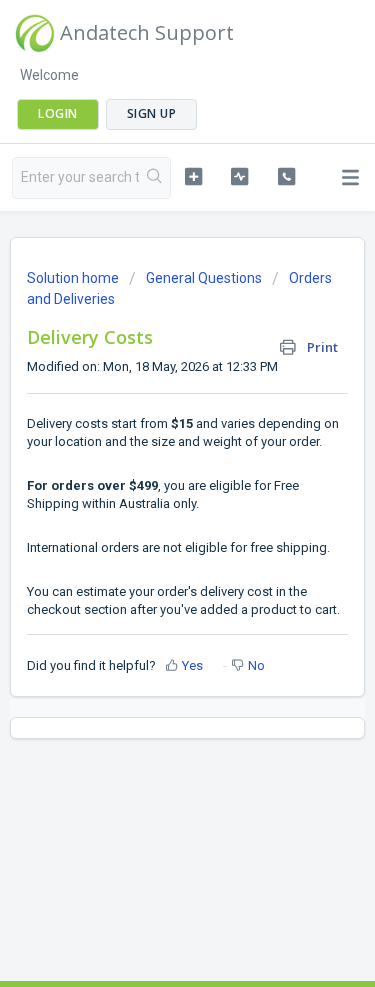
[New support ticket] (193, 176)
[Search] (154, 178)
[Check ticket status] (239, 176)
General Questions (204, 278)
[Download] (151, 478)
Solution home (74, 278)
